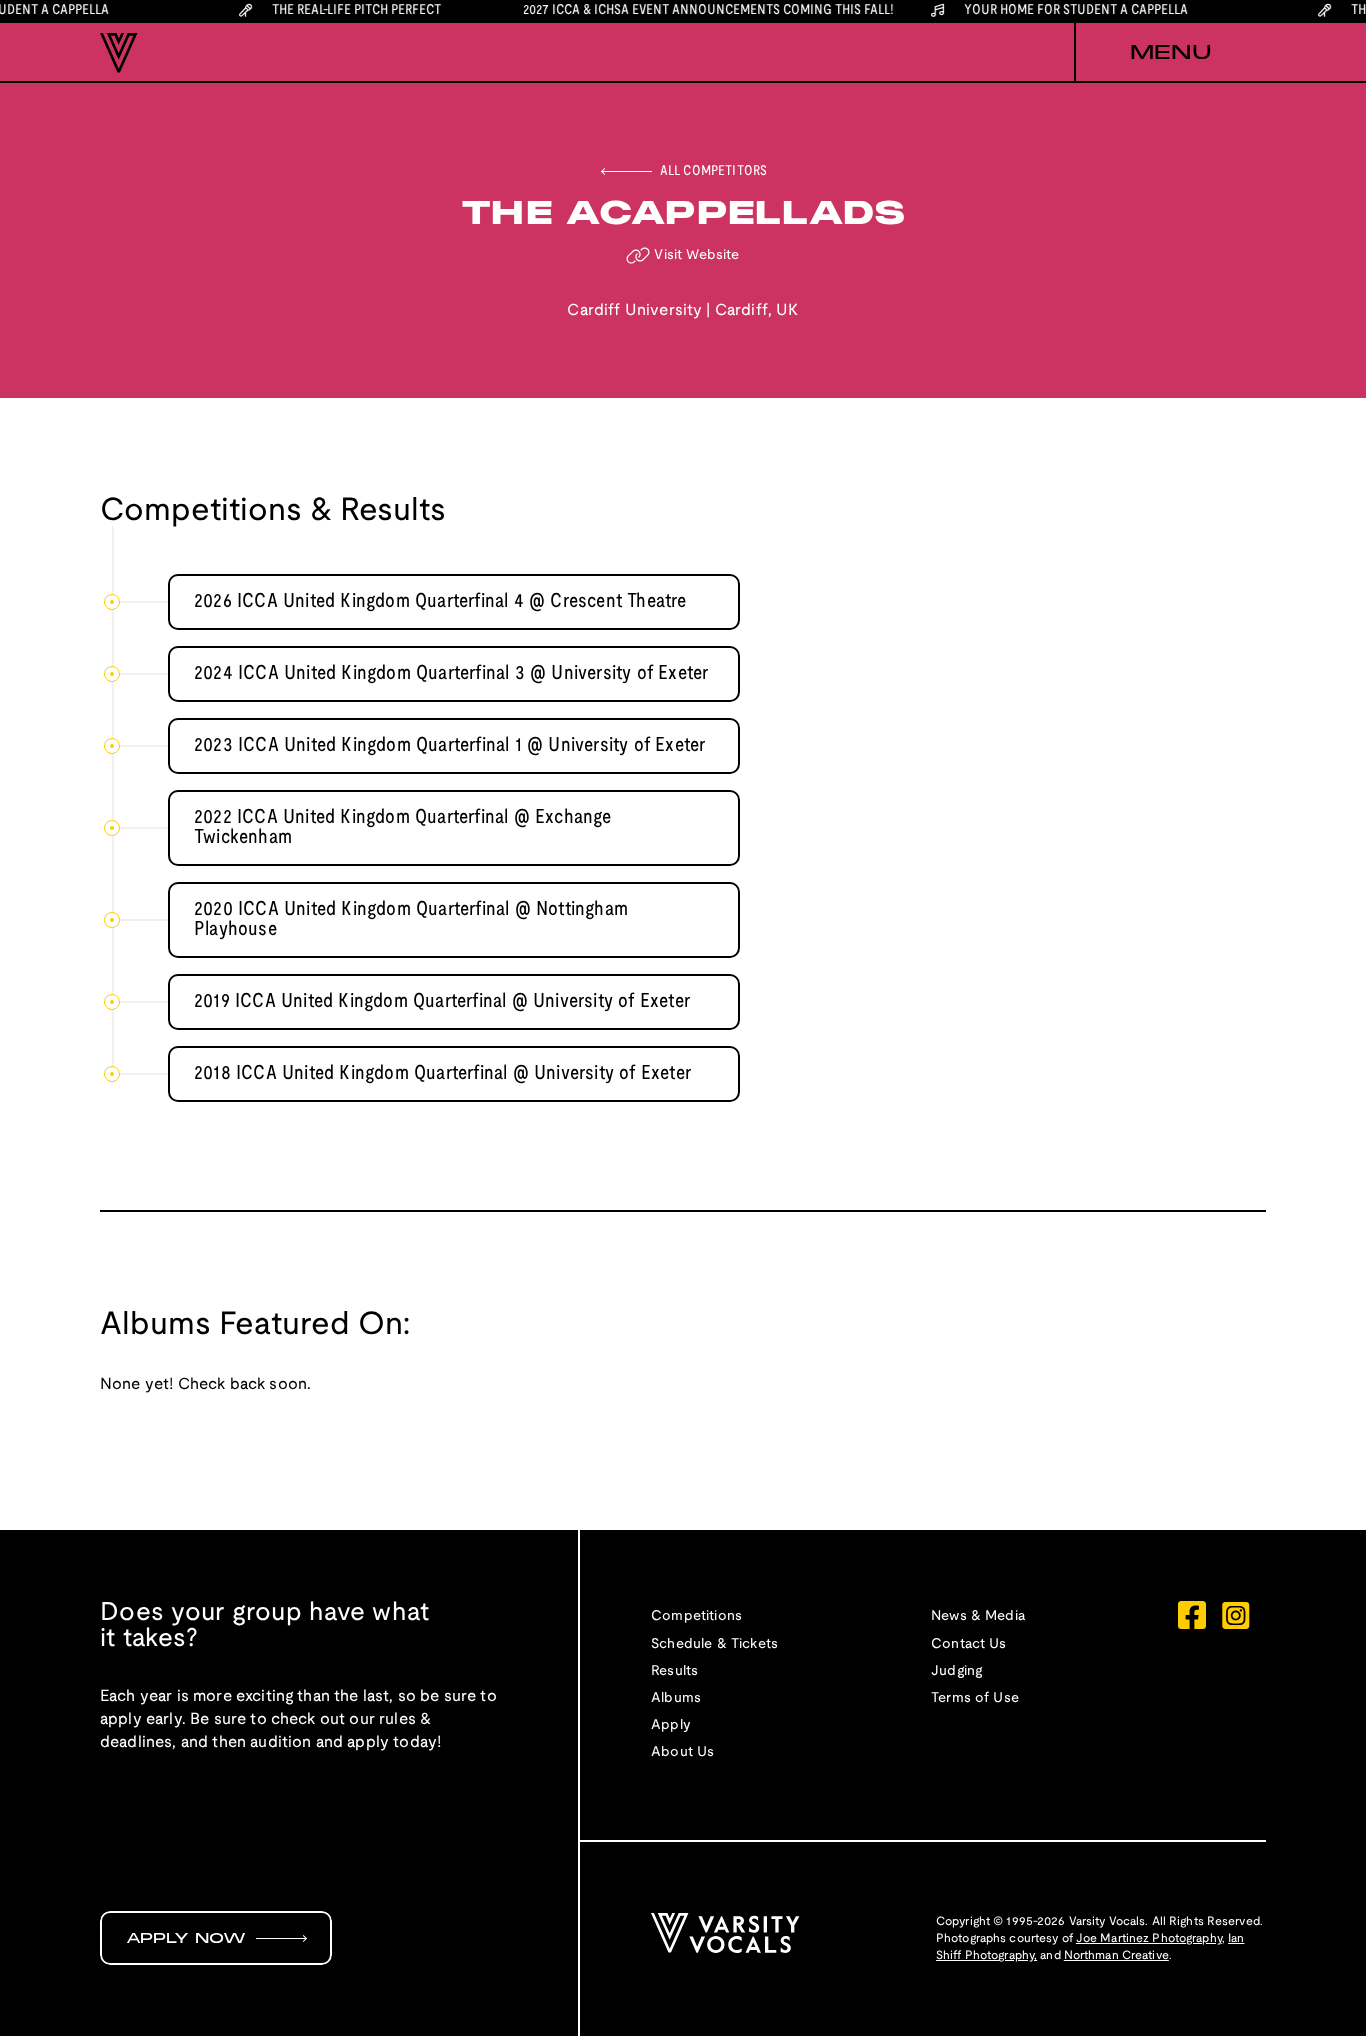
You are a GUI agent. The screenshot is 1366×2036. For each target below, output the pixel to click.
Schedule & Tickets (714, 1644)
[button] (1170, 53)
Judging (956, 1671)
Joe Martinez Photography (1149, 1938)
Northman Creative (1116, 1955)
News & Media (978, 1616)
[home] (119, 53)
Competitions (696, 1616)
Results (674, 1671)
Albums (676, 1698)
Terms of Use (975, 1698)
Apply (671, 1725)
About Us (682, 1752)
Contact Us (969, 1644)
